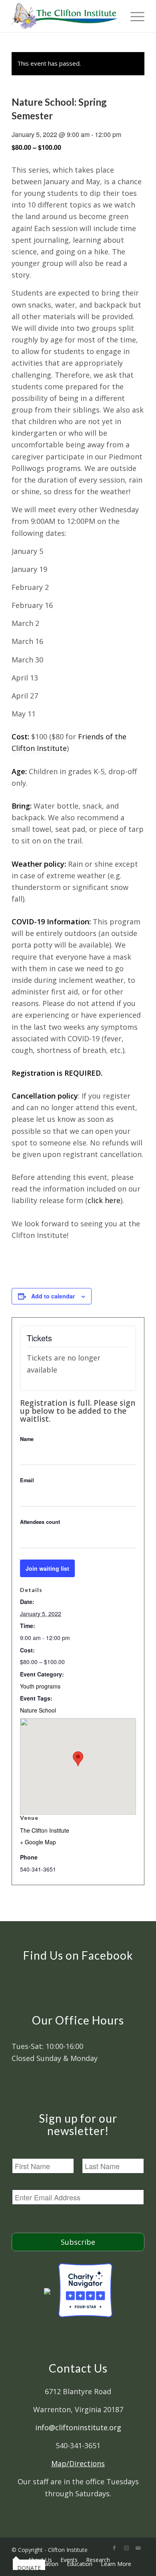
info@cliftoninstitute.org (78, 2427)
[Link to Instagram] (126, 2548)
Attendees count (40, 1522)
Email (27, 1480)
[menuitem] (16, 2560)
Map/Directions (78, 2463)
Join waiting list (47, 1568)
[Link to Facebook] (114, 2548)
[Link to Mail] (138, 2548)
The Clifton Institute (45, 1830)
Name (27, 1439)
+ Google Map (38, 1842)
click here (104, 1200)
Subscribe (78, 2242)
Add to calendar (53, 1296)
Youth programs (40, 1686)
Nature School (38, 1710)
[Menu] (133, 16)
